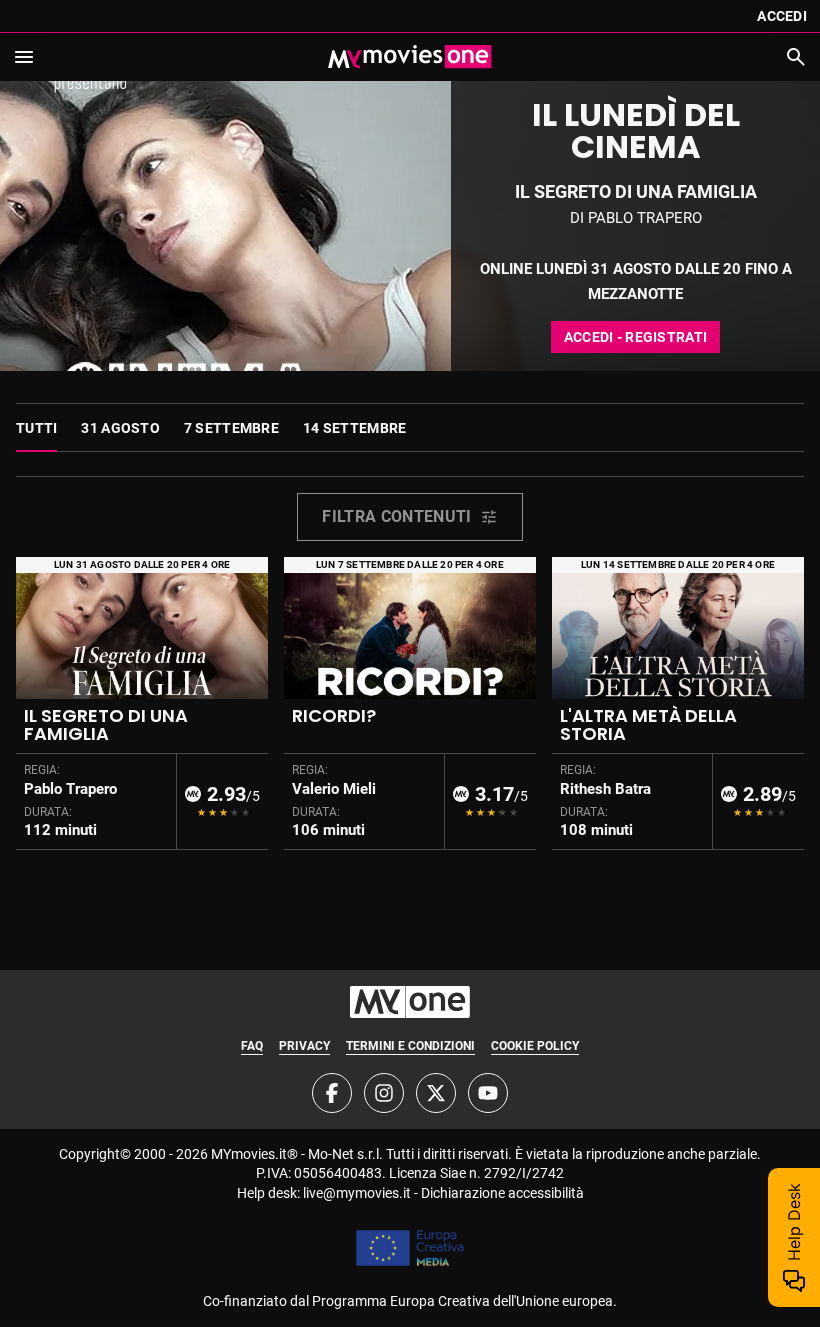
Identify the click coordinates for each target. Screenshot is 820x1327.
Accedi (782, 16)
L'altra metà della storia (648, 724)
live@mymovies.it (357, 1193)
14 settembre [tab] (354, 428)
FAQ (252, 1046)
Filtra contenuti (396, 516)
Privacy (304, 1046)
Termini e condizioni (410, 1046)
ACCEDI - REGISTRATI (635, 337)
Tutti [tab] (36, 428)
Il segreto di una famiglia (106, 724)
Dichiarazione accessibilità (502, 1193)
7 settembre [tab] (231, 428)
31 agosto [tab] (120, 428)
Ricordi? (334, 715)
